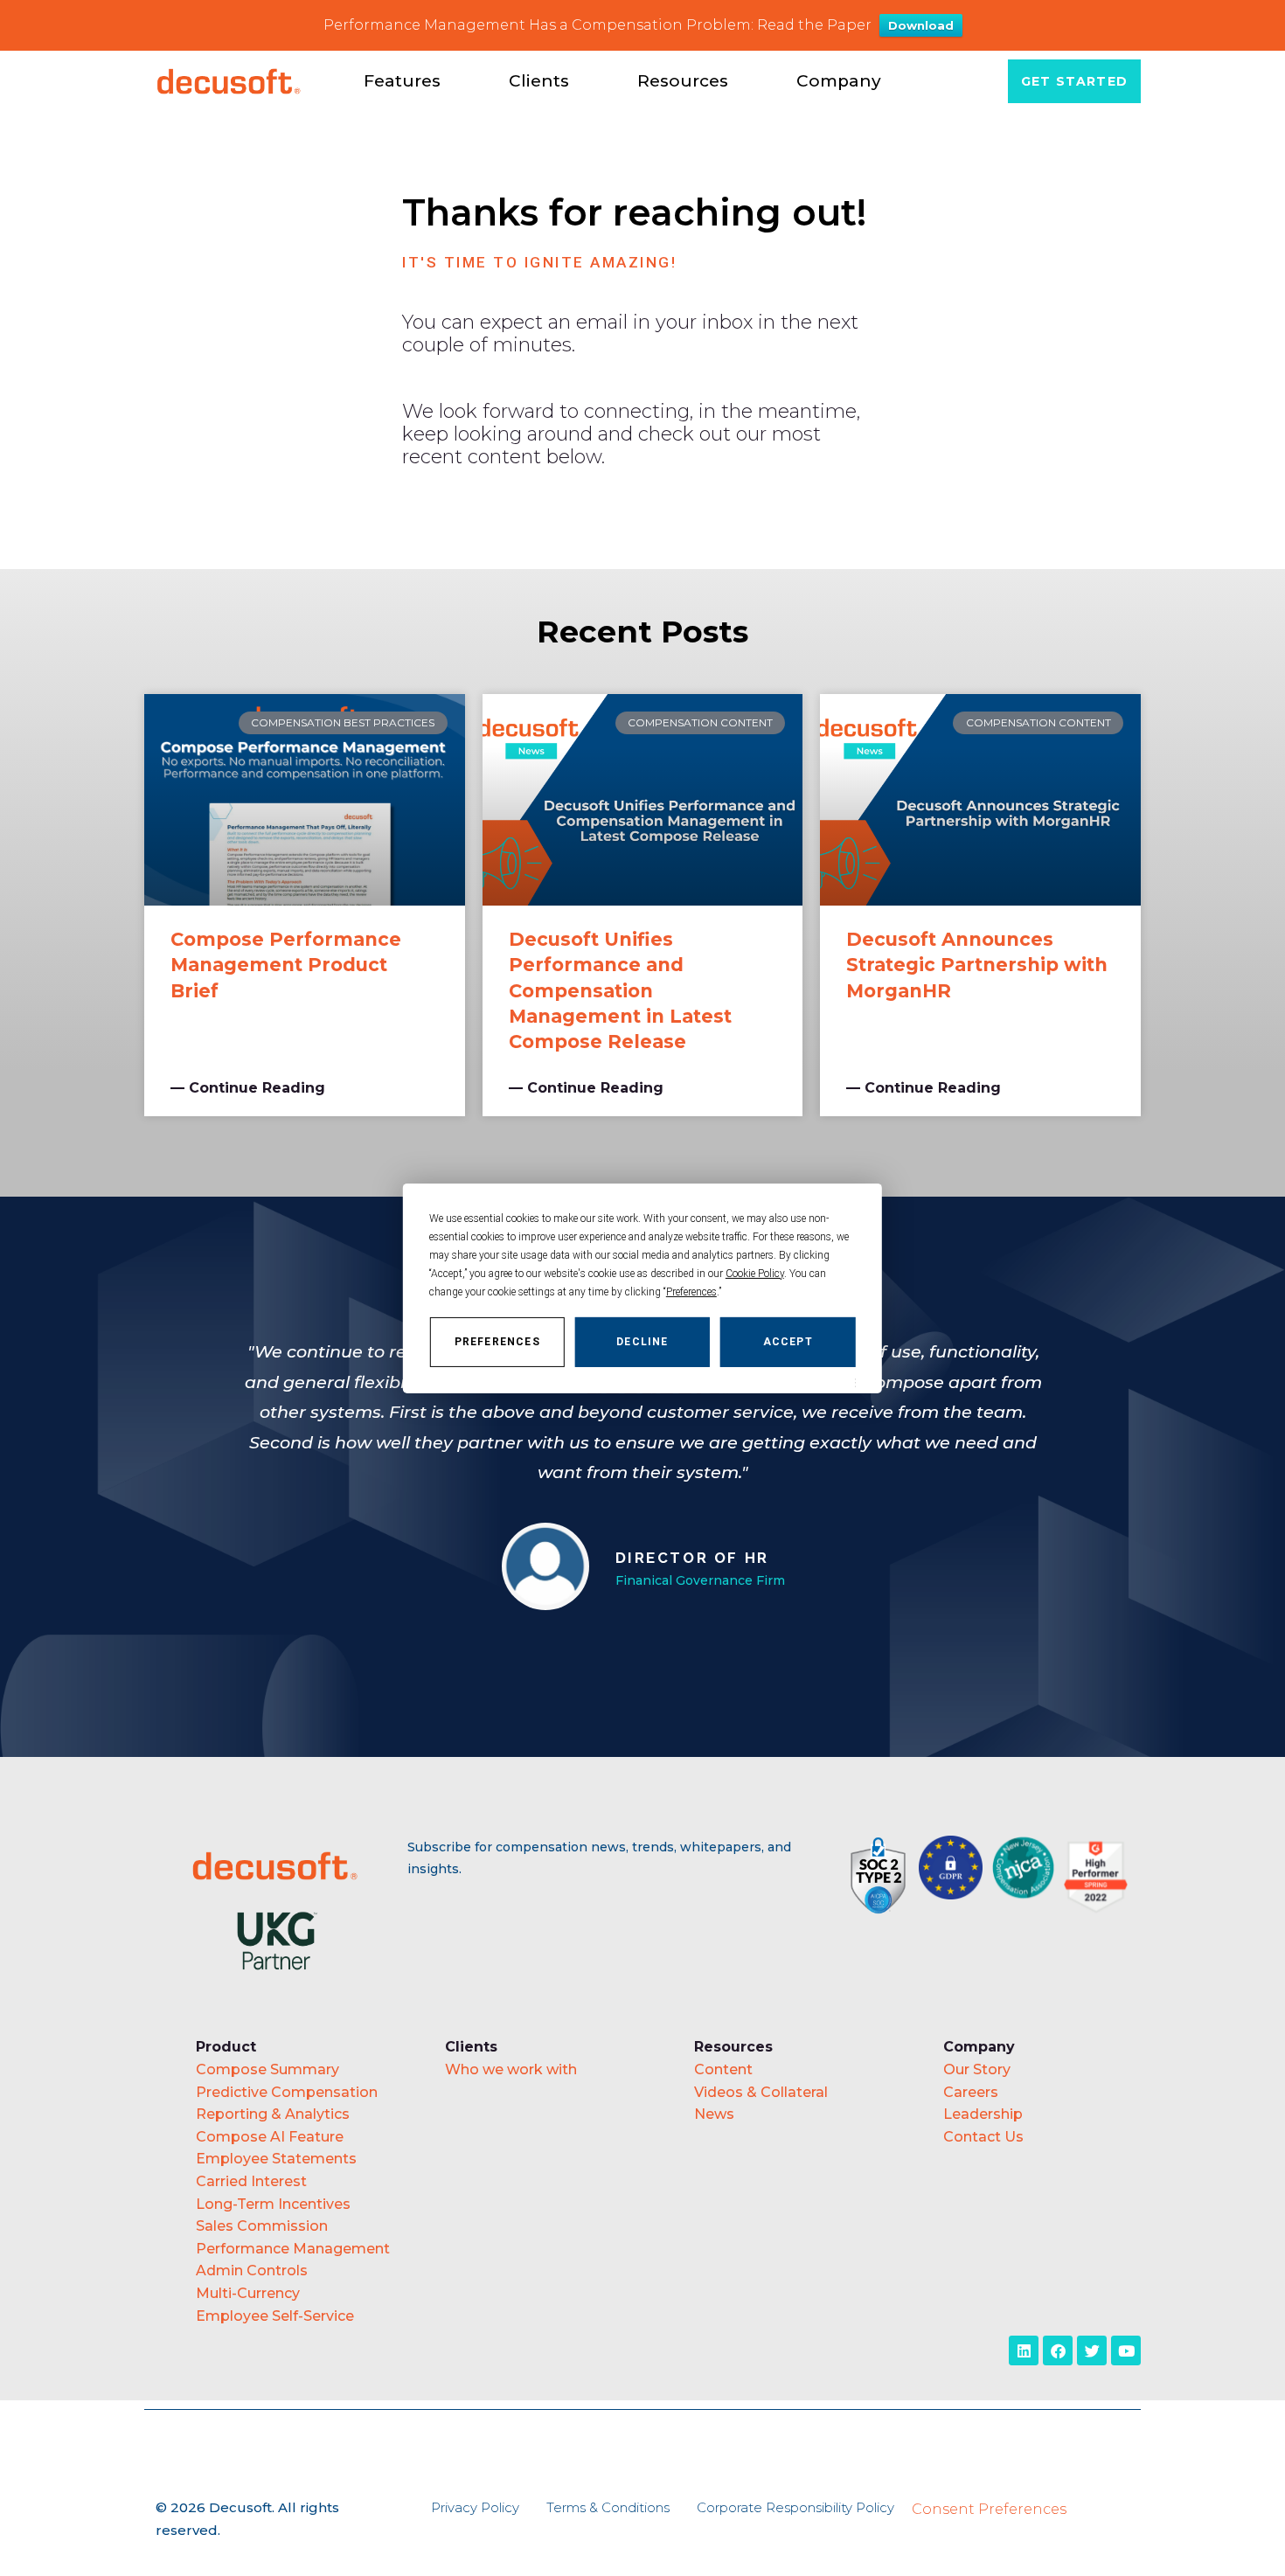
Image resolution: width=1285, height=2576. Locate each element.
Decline (642, 1341)
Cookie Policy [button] (755, 1273)
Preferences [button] (691, 1291)
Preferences (497, 1341)
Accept (788, 1341)
